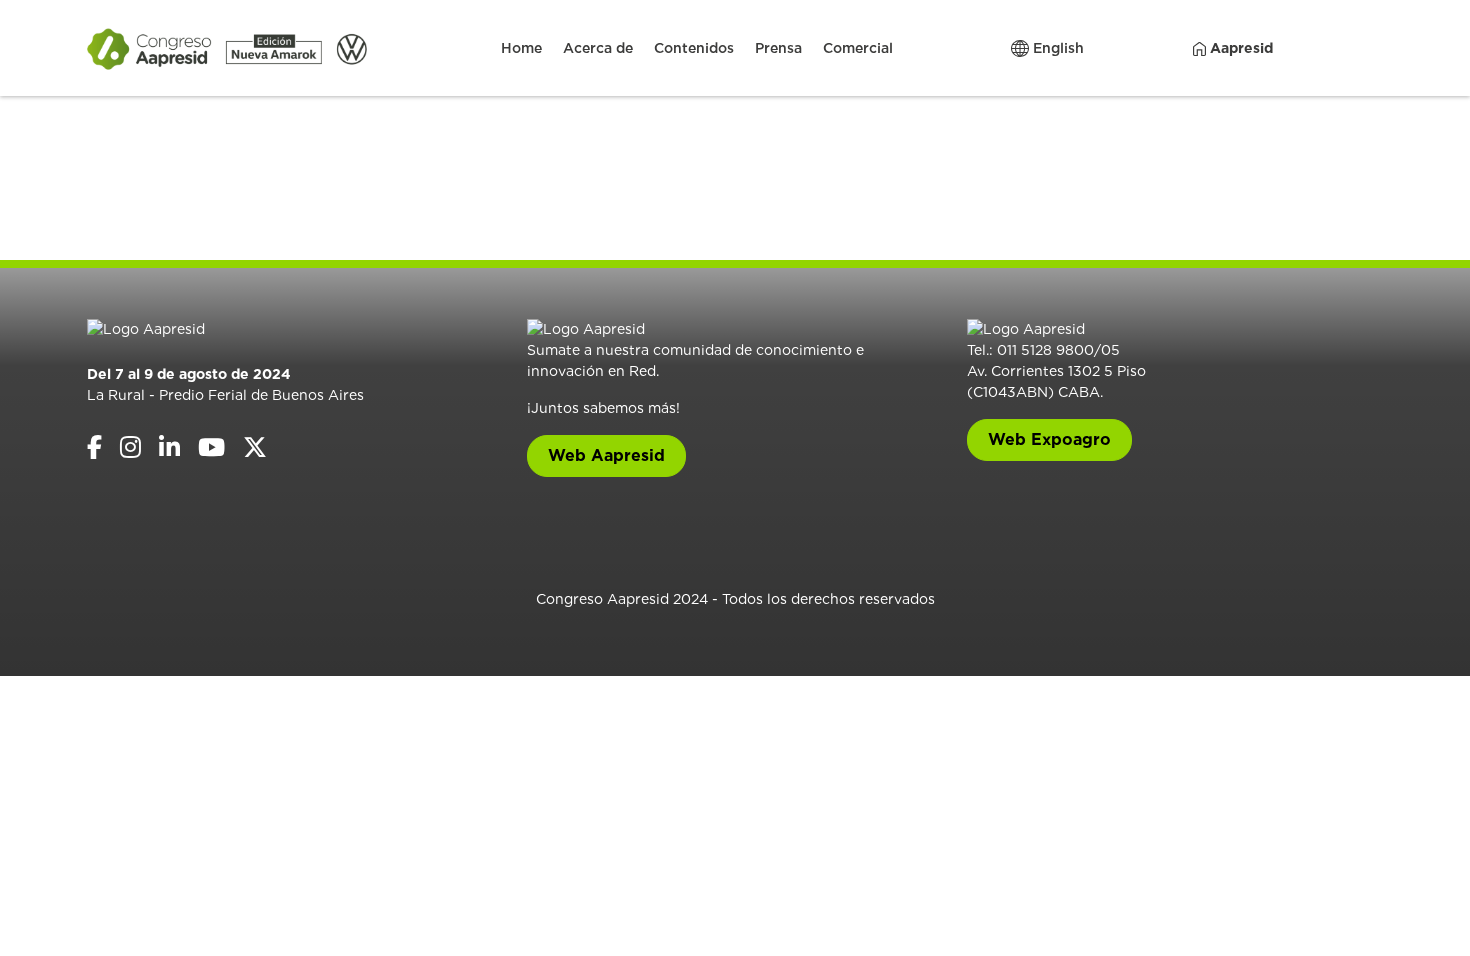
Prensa (778, 48)
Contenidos (694, 48)
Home (521, 48)
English (1056, 48)
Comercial (858, 48)
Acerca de (598, 48)
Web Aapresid (606, 455)
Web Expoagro (1049, 439)
